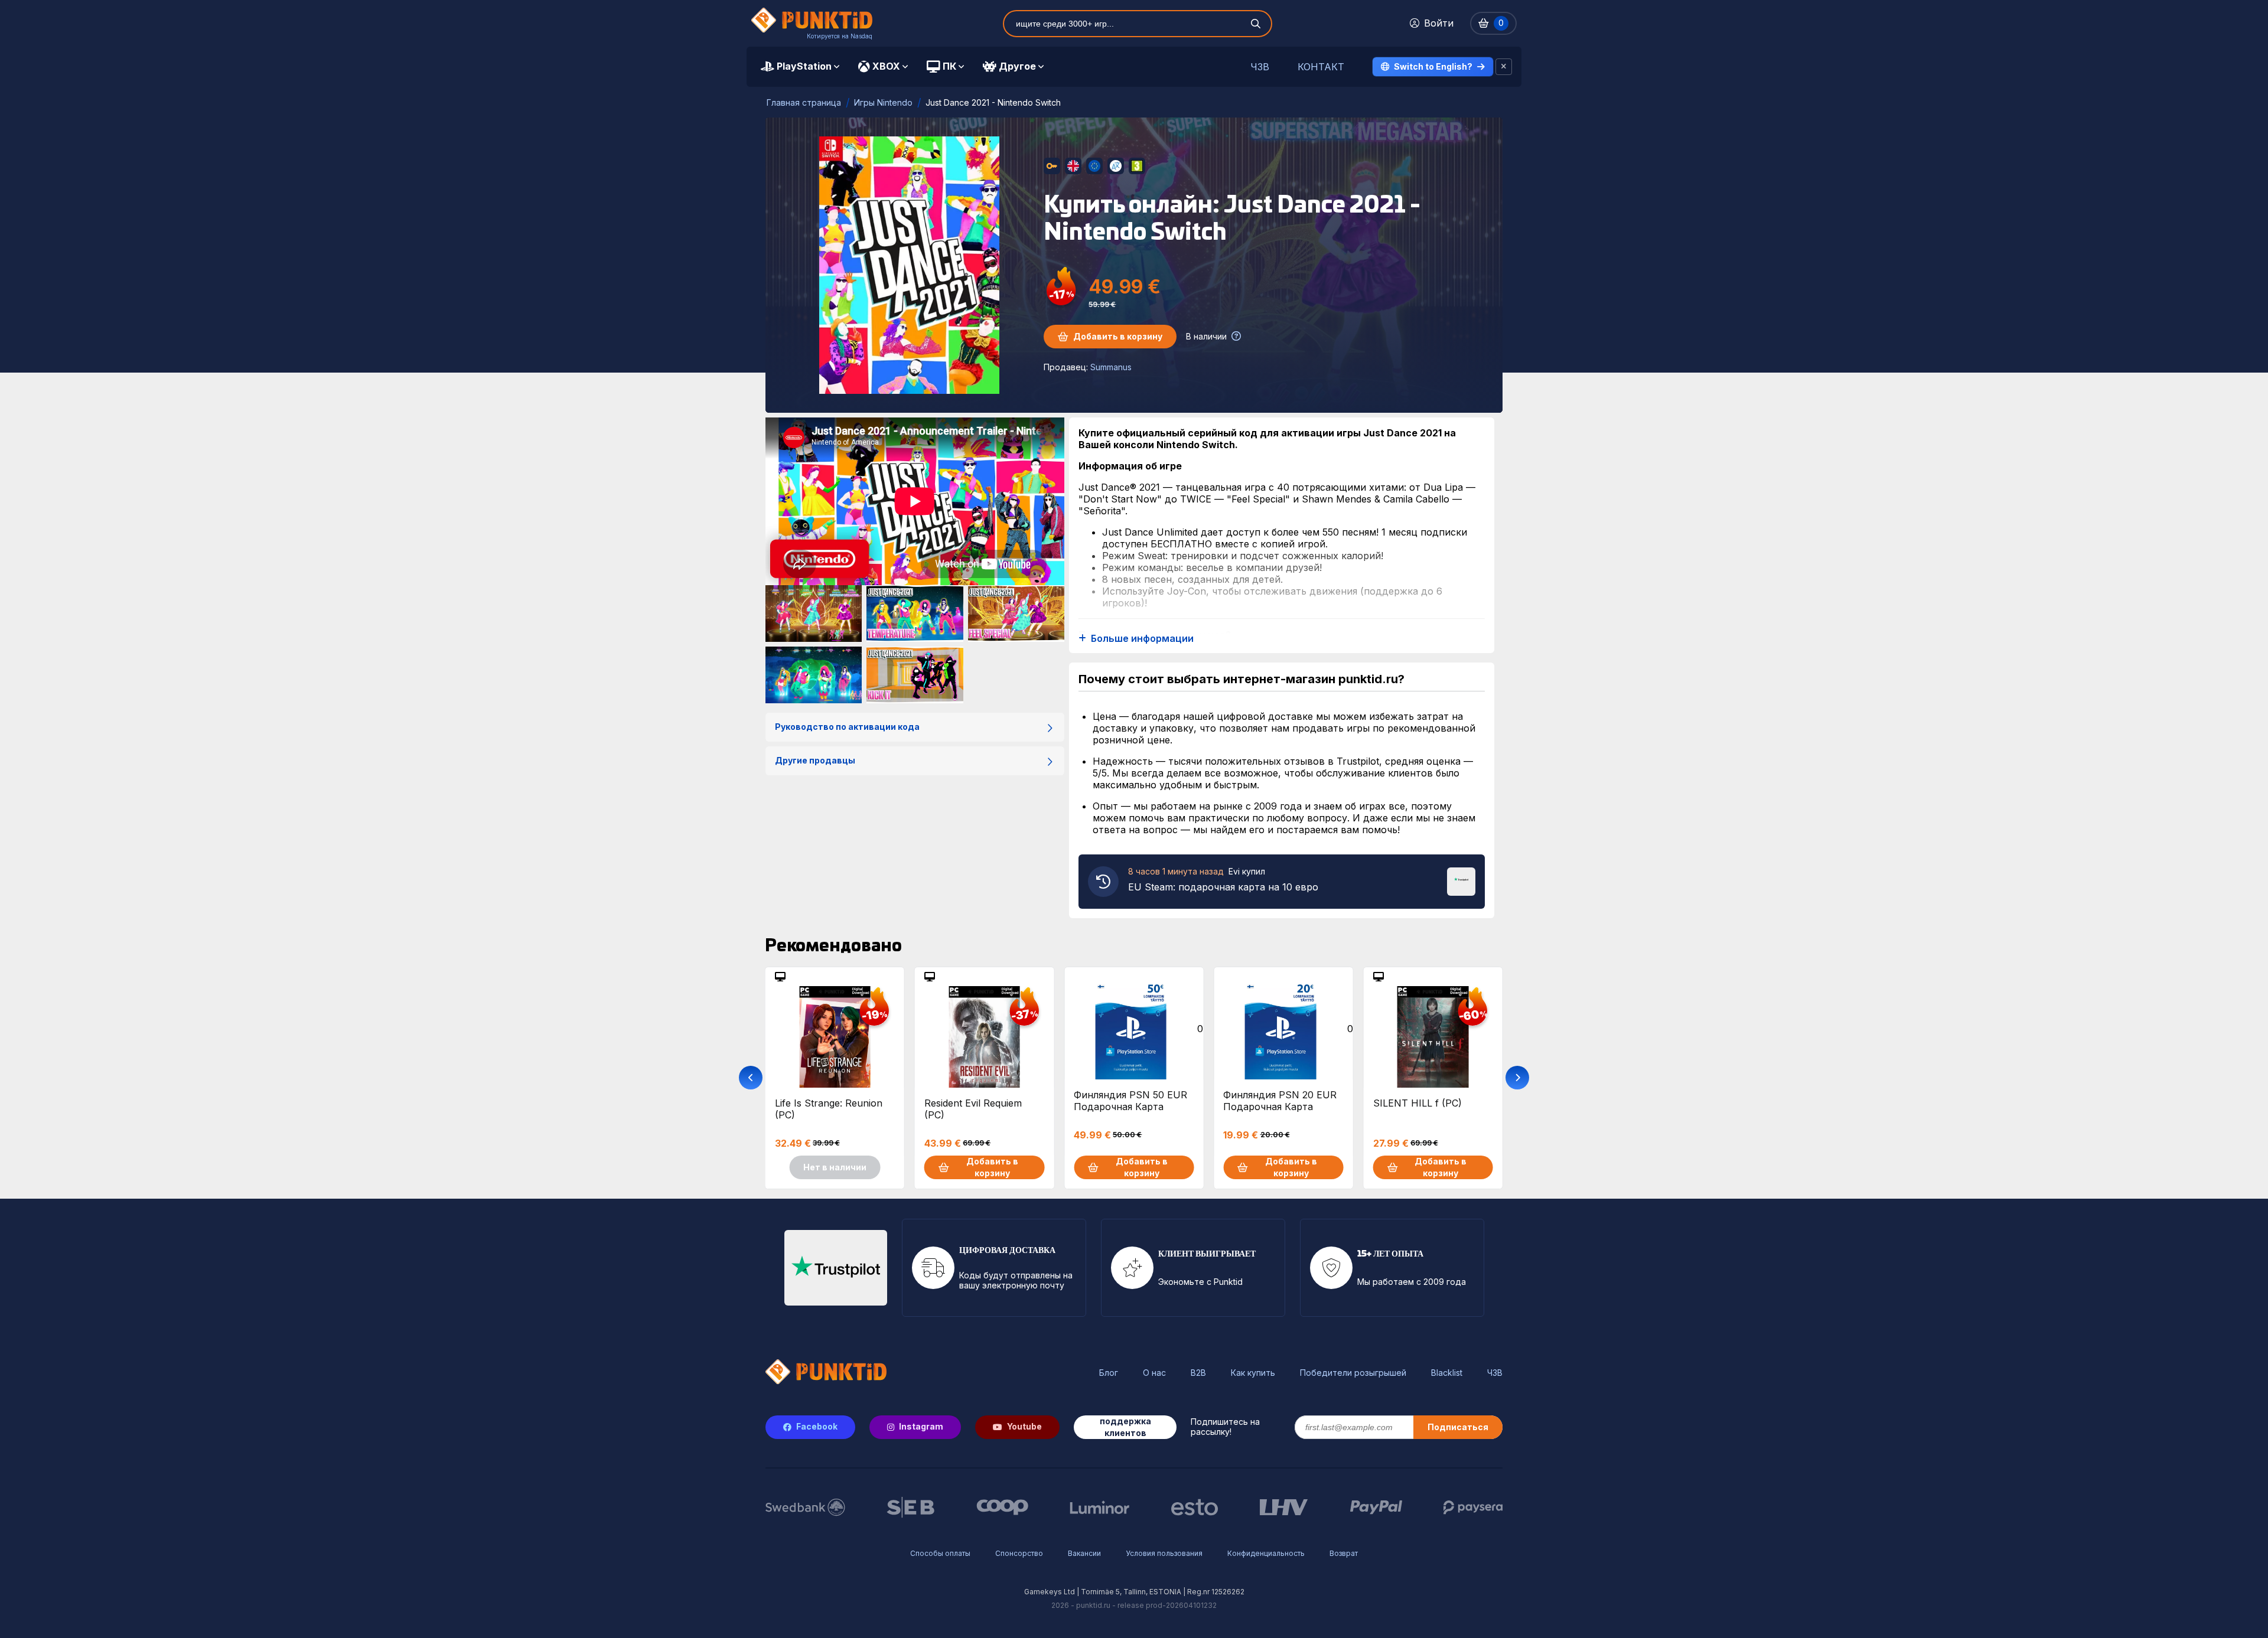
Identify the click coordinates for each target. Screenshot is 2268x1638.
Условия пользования (1164, 1553)
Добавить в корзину (1118, 336)
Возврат (1344, 1553)
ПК (949, 66)
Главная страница (804, 102)
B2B (1198, 1373)
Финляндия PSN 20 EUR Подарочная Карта (1280, 1101)
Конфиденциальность (1266, 1553)
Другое (1017, 66)
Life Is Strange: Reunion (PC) (829, 1109)
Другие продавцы (815, 760)
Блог (1109, 1373)
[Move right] (1517, 1078)
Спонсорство (1019, 1553)
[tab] (800, 67)
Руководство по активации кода (847, 727)
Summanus (1111, 367)
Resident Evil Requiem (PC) (973, 1109)
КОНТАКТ (1321, 67)
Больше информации (1142, 639)
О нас (1154, 1373)
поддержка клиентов (1125, 1427)
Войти (1439, 23)
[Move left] (751, 1078)
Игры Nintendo (883, 102)
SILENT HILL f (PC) (1417, 1103)
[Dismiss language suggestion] (1504, 67)
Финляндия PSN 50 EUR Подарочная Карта (1130, 1101)
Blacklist (1447, 1373)
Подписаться (1458, 1427)
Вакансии (1084, 1553)
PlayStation (804, 66)
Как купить (1253, 1373)
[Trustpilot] (1461, 880)
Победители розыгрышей (1353, 1373)
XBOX (886, 66)
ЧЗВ (1260, 67)
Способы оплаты (940, 1553)
